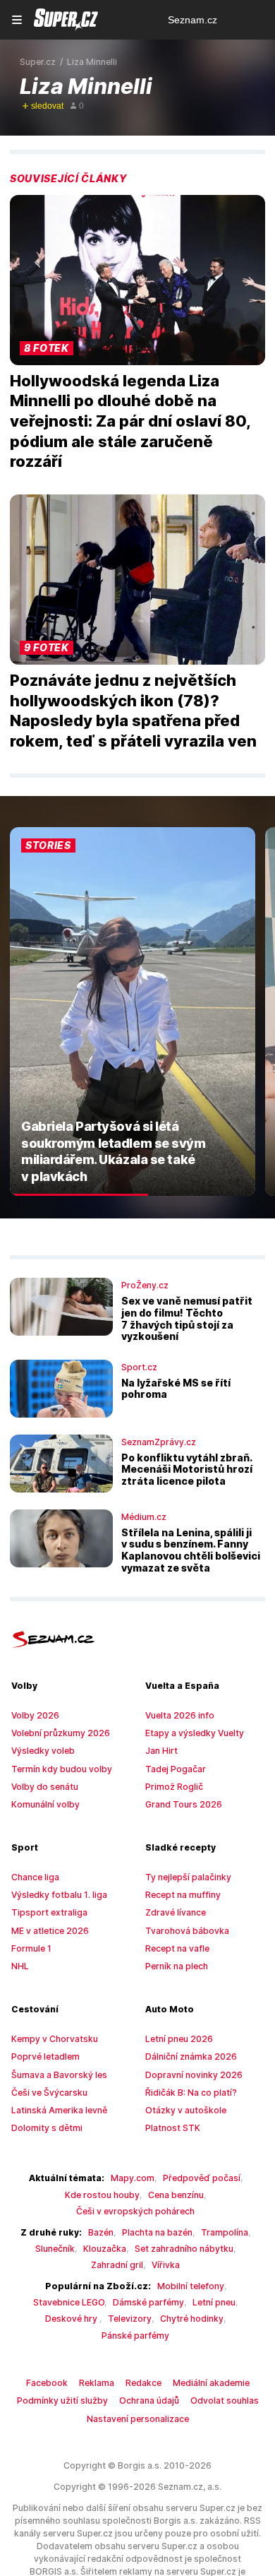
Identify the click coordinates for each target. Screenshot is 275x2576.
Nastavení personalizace (138, 2419)
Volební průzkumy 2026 (61, 1733)
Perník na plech (177, 1966)
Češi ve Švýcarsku (49, 2093)
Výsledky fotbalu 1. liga (59, 1895)
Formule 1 (31, 1948)
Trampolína (225, 2232)
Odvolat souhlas (225, 2400)
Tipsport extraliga (49, 1912)
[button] (137, 280)
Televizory (130, 2319)
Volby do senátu (45, 1787)
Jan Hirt (161, 1751)
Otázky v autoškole (186, 2110)
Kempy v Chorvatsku (55, 2039)
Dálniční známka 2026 (191, 2056)
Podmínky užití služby (62, 2400)
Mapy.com (133, 2178)
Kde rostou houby (102, 2195)
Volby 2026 (35, 1715)
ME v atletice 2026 (50, 1931)
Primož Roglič (174, 1787)
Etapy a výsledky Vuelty (195, 1733)
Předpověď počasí (202, 2178)
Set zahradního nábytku (184, 2249)
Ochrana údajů (149, 2400)
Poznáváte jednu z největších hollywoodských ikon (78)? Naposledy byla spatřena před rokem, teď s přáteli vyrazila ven (133, 711)
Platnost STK (173, 2128)
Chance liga (35, 1877)
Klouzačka (105, 2249)
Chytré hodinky (192, 2319)
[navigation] (17, 20)
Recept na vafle (177, 1948)
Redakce (143, 2383)
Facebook (47, 2383)
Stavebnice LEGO (69, 2302)
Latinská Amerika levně (59, 2110)
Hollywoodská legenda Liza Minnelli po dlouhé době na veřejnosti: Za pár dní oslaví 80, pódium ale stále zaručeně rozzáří (130, 421)
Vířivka (166, 2265)
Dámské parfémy (148, 2302)
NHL (20, 1966)
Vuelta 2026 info (180, 1715)
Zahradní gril (117, 2265)
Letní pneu (214, 2302)
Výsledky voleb (43, 1751)
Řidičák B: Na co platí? (191, 2093)
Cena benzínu (176, 2195)
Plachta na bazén (157, 2232)
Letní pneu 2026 (179, 2039)
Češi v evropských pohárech (135, 2211)
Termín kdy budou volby (62, 1769)
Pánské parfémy (135, 2335)
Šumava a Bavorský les (59, 2075)
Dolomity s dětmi (47, 2128)
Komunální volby (45, 1804)
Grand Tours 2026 (184, 1804)
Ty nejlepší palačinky (188, 1877)
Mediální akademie (211, 2383)
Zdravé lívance (176, 1912)
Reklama (97, 2383)
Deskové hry (72, 2319)
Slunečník (55, 2249)
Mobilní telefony (191, 2286)
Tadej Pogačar (176, 1769)
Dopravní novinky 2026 (194, 2075)
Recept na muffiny (183, 1895)
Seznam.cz (192, 20)
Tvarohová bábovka (187, 1931)
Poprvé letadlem (45, 2056)
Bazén (101, 2232)
